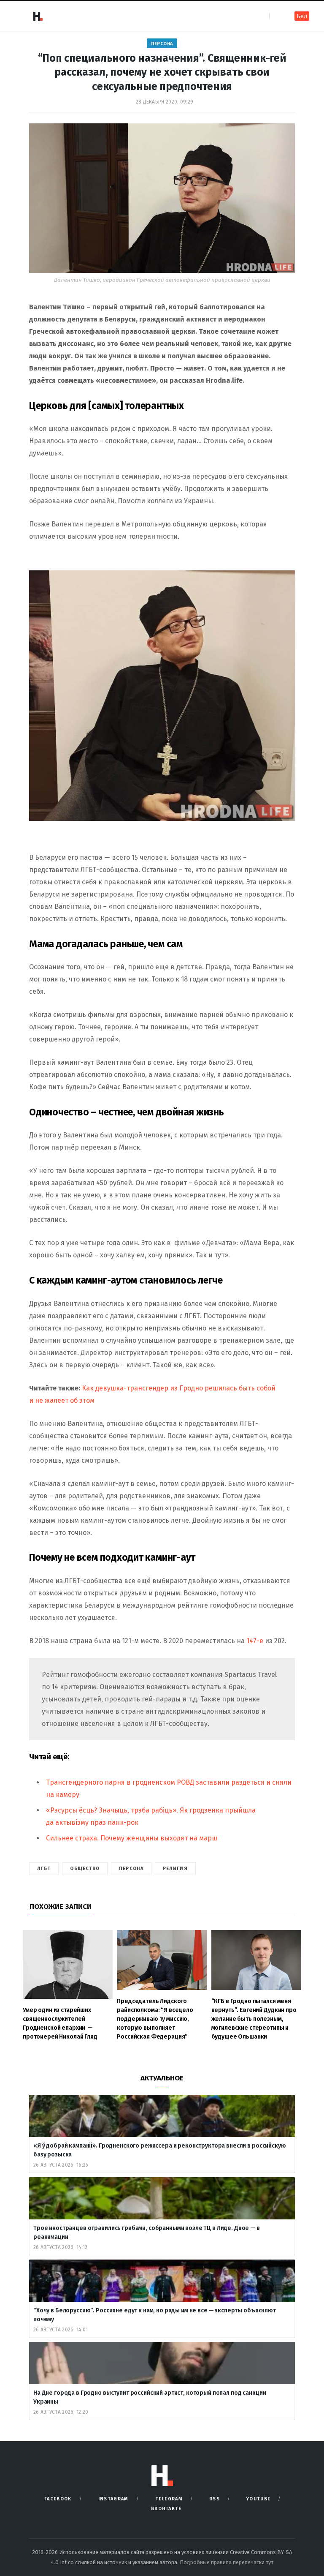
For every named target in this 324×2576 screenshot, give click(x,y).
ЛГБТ (44, 1869)
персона (131, 1869)
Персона (162, 44)
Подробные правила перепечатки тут (227, 2562)
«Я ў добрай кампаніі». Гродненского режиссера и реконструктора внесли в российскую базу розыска (160, 2150)
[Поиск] (277, 16)
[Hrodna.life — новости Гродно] (38, 16)
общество (85, 1869)
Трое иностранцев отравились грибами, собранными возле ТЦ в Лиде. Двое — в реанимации (147, 2233)
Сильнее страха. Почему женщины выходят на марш (132, 1838)
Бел (302, 16)
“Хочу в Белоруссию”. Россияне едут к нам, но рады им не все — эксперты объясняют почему (155, 2315)
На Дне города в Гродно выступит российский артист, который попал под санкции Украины (150, 2397)
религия (175, 1869)
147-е (255, 1641)
